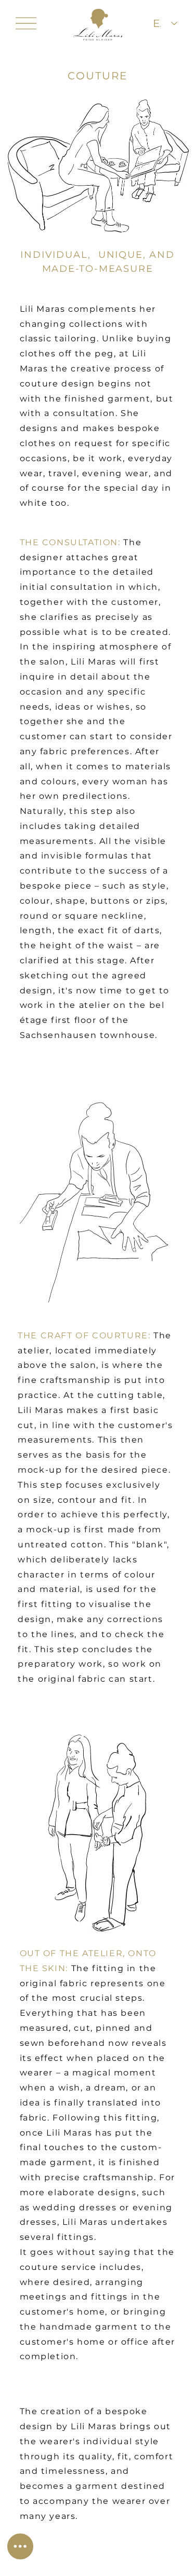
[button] (20, 2546)
